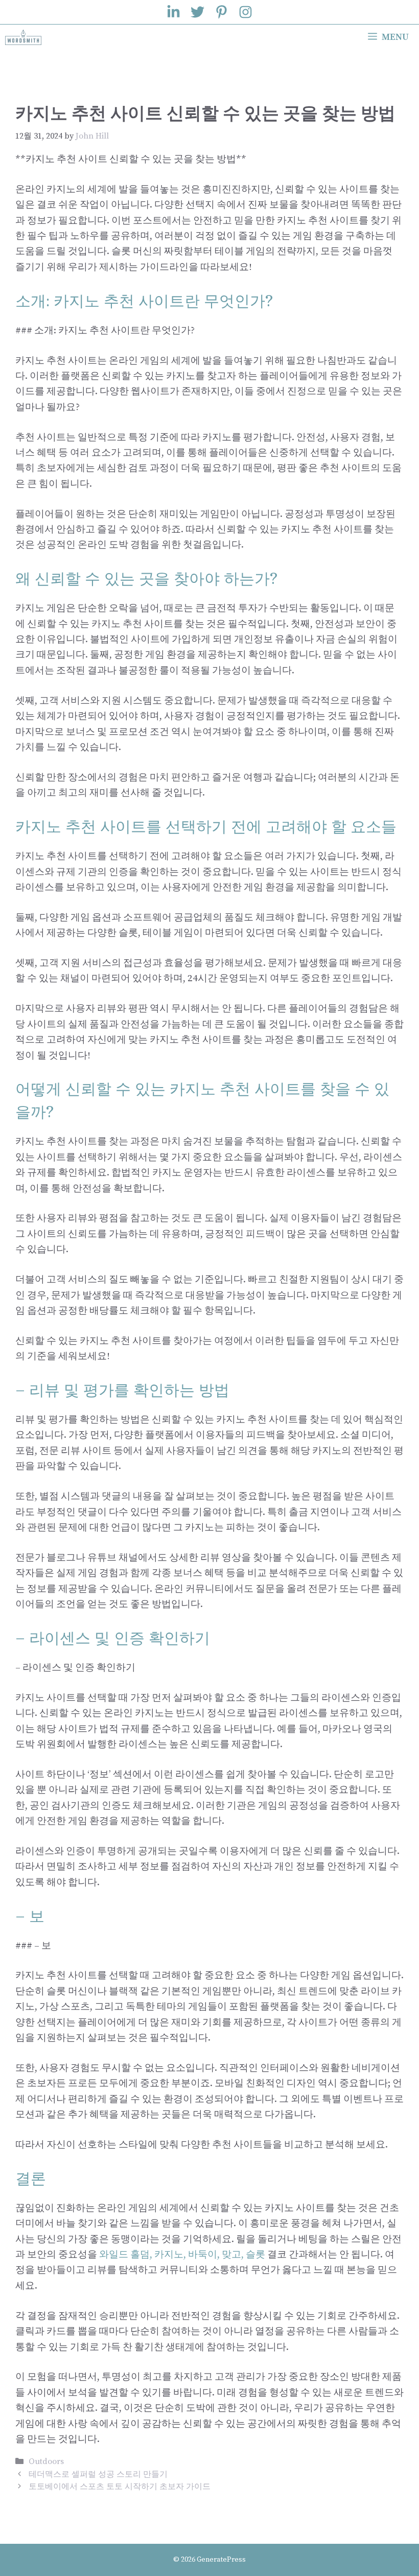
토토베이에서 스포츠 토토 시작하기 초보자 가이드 (120, 2487)
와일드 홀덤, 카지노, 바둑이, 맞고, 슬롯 (182, 2255)
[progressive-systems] (23, 37)
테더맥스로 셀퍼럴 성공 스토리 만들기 (98, 2474)
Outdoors (46, 2461)
